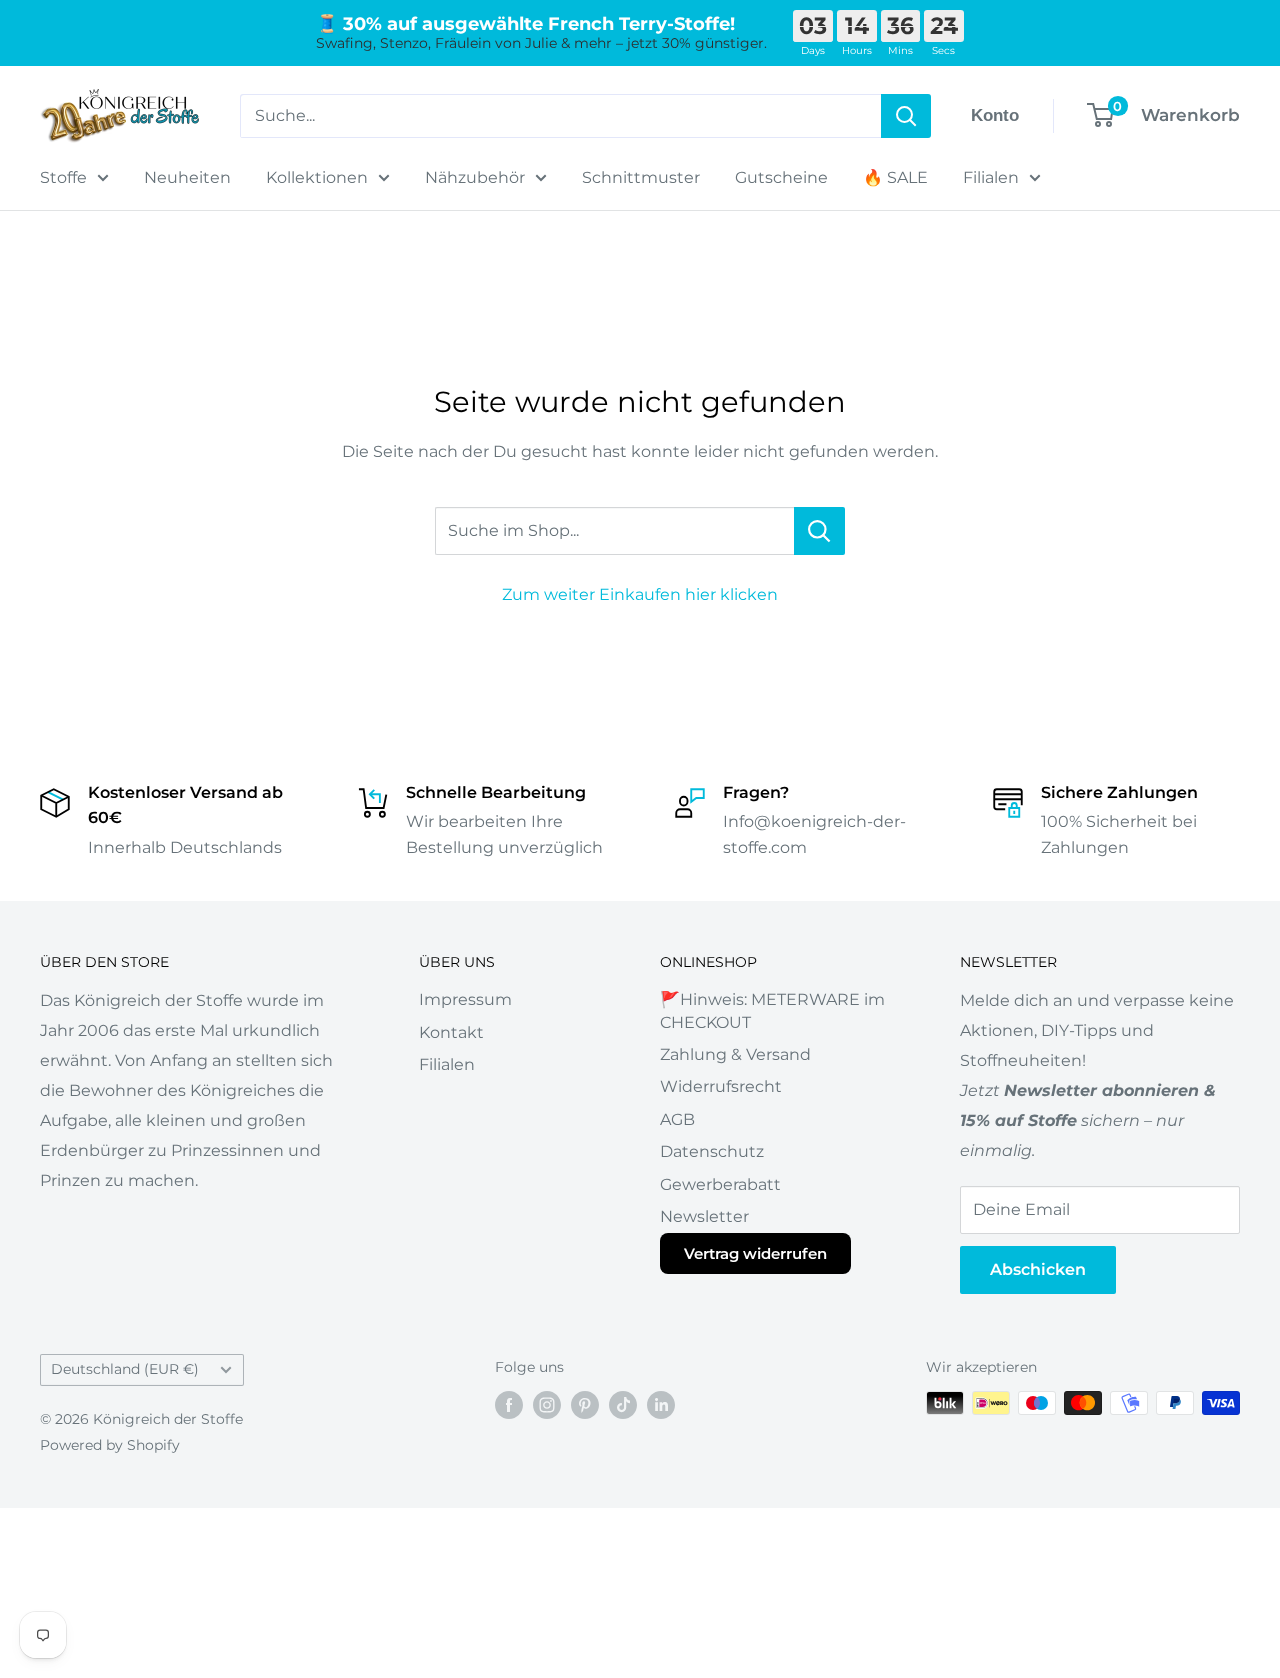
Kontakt (451, 1032)
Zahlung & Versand (735, 1054)
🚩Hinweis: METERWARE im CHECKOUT (772, 1010)
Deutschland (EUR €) (125, 1369)
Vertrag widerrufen (755, 1253)
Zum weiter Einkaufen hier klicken (640, 594)
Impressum (465, 999)
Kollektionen (317, 177)
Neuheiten (187, 177)
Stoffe (63, 177)
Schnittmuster (641, 177)
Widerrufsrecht (721, 1086)
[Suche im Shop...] (819, 531)
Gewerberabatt (720, 1184)
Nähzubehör (475, 177)
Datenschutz (712, 1151)
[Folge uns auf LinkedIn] (661, 1405)
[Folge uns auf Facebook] (509, 1405)
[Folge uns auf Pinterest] (585, 1405)
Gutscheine (781, 177)
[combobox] (560, 116)
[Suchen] (906, 116)
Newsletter (704, 1216)
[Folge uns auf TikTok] (623, 1405)
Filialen (991, 177)
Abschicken (1038, 1269)
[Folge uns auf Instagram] (547, 1405)
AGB (677, 1119)
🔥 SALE (895, 177)
